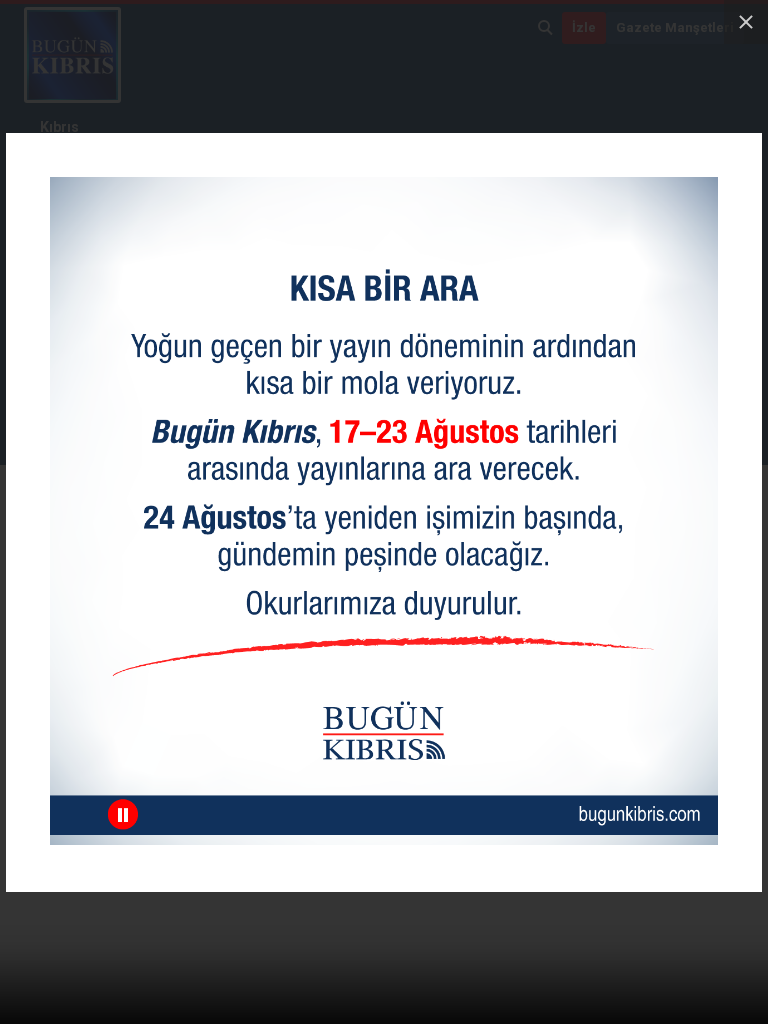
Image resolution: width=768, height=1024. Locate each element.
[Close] (746, 22)
